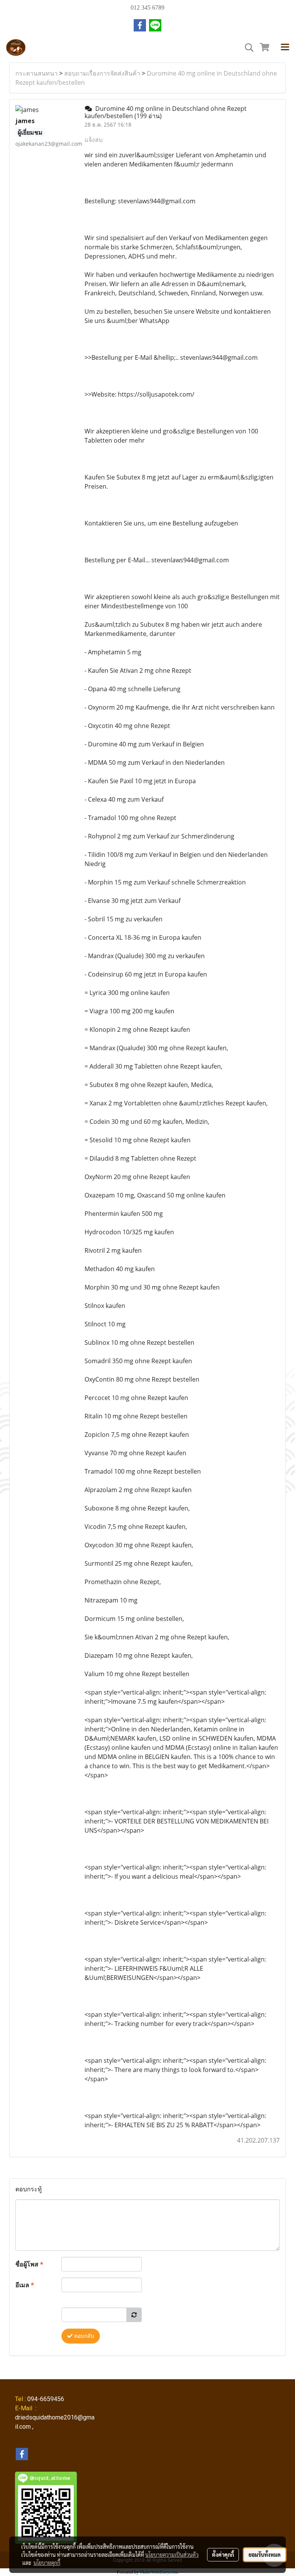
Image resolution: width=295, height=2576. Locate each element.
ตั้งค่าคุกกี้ (223, 2555)
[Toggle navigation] (285, 48)
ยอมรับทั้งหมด (265, 2555)
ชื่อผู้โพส (29, 2264)
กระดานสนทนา (36, 73)
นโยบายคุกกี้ (47, 2563)
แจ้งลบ (94, 140)
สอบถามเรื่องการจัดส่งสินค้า (102, 73)
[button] (247, 48)
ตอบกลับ (83, 2336)
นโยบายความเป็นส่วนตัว (172, 2555)
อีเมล (25, 2285)
